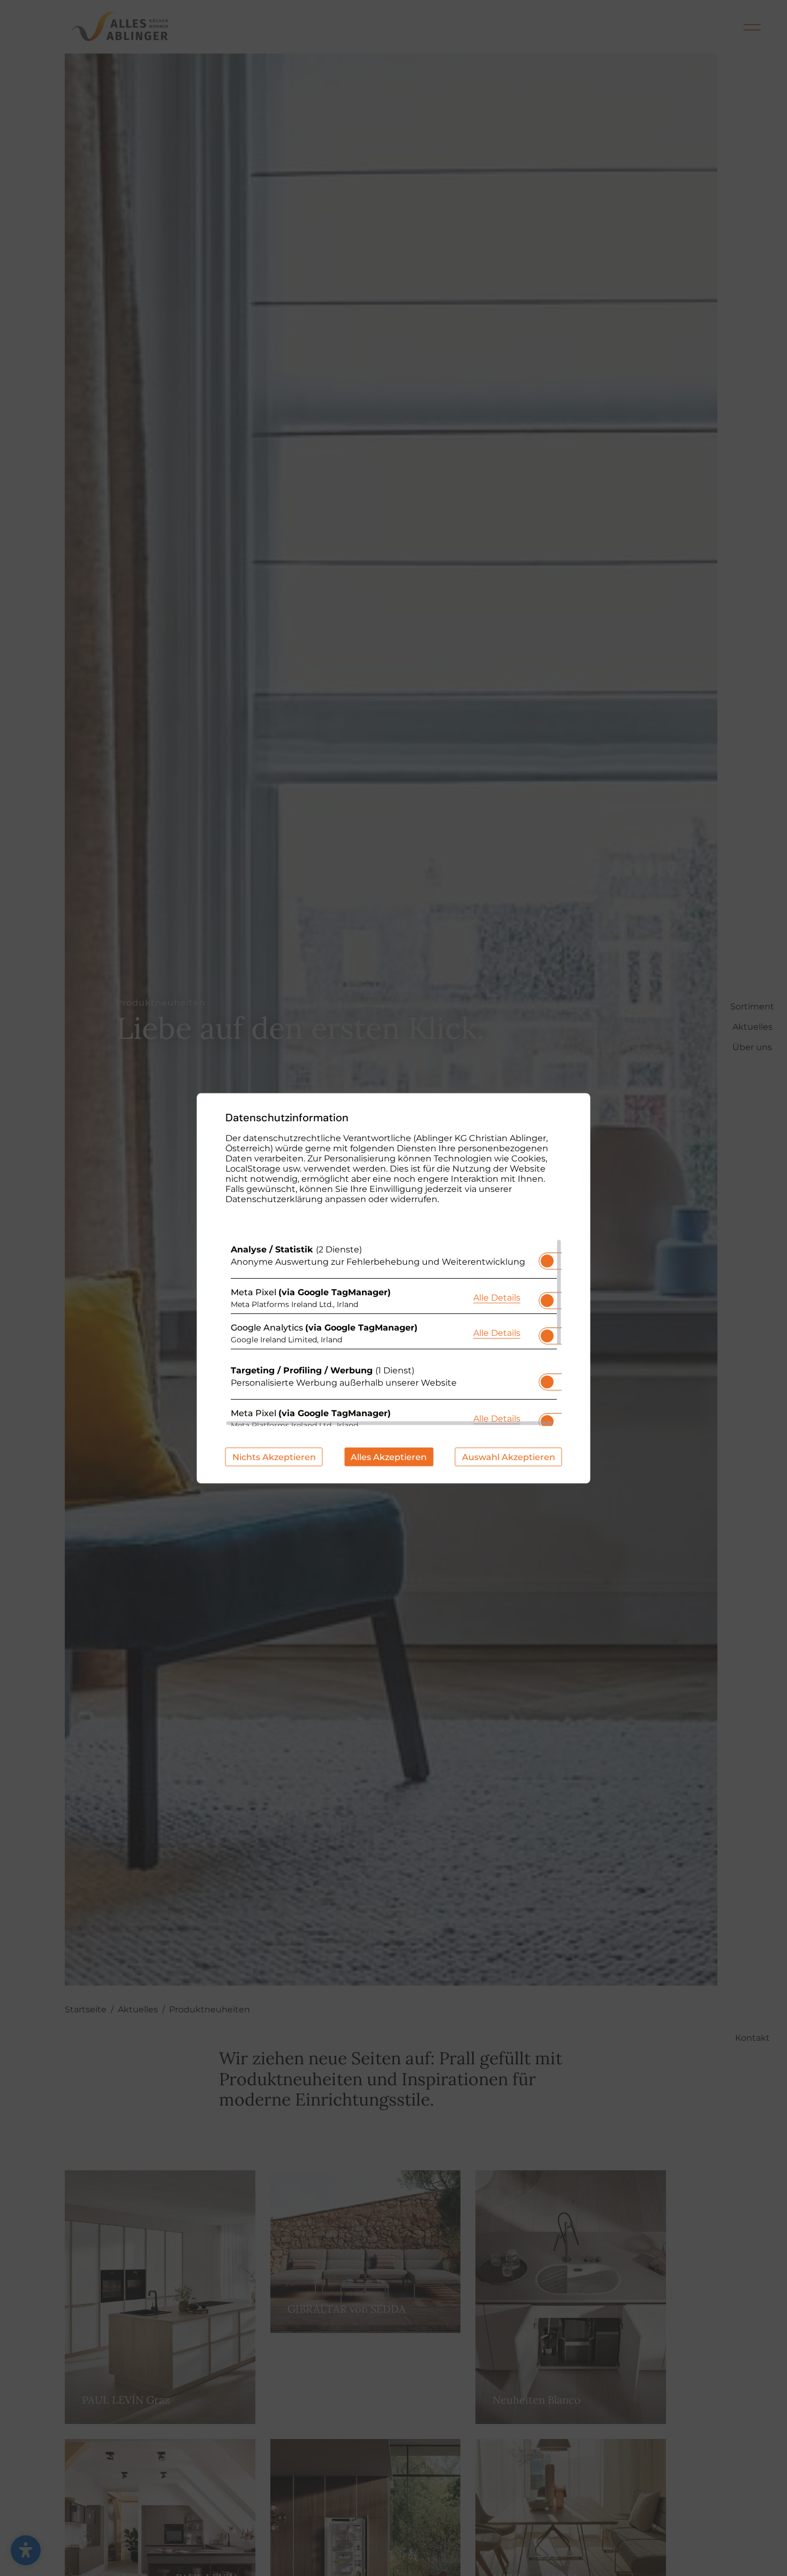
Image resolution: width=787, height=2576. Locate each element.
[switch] (547, 1257)
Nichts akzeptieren (274, 1457)
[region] (394, 1332)
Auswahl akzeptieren (509, 1457)
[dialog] (394, 1288)
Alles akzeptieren (389, 1457)
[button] (547, 1260)
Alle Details (497, 1297)
